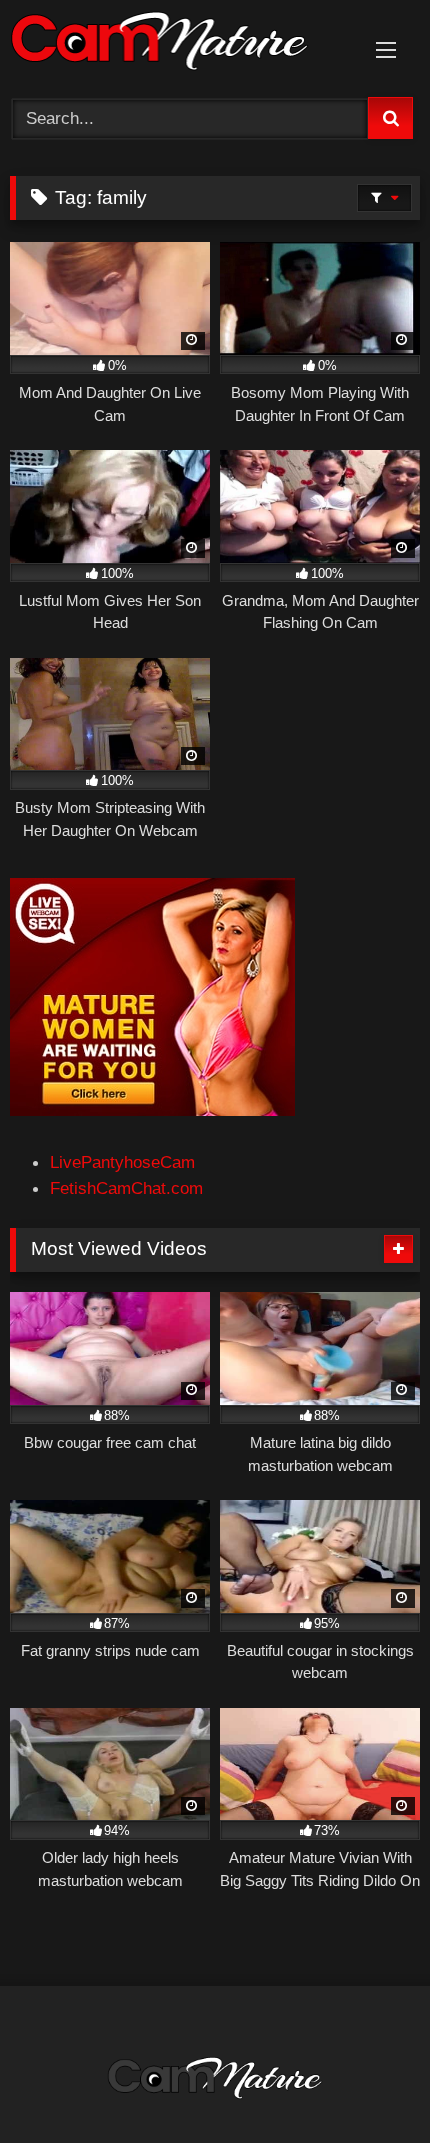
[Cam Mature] (176, 45)
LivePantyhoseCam (122, 1162)
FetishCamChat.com (126, 1188)
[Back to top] (366, 2082)
